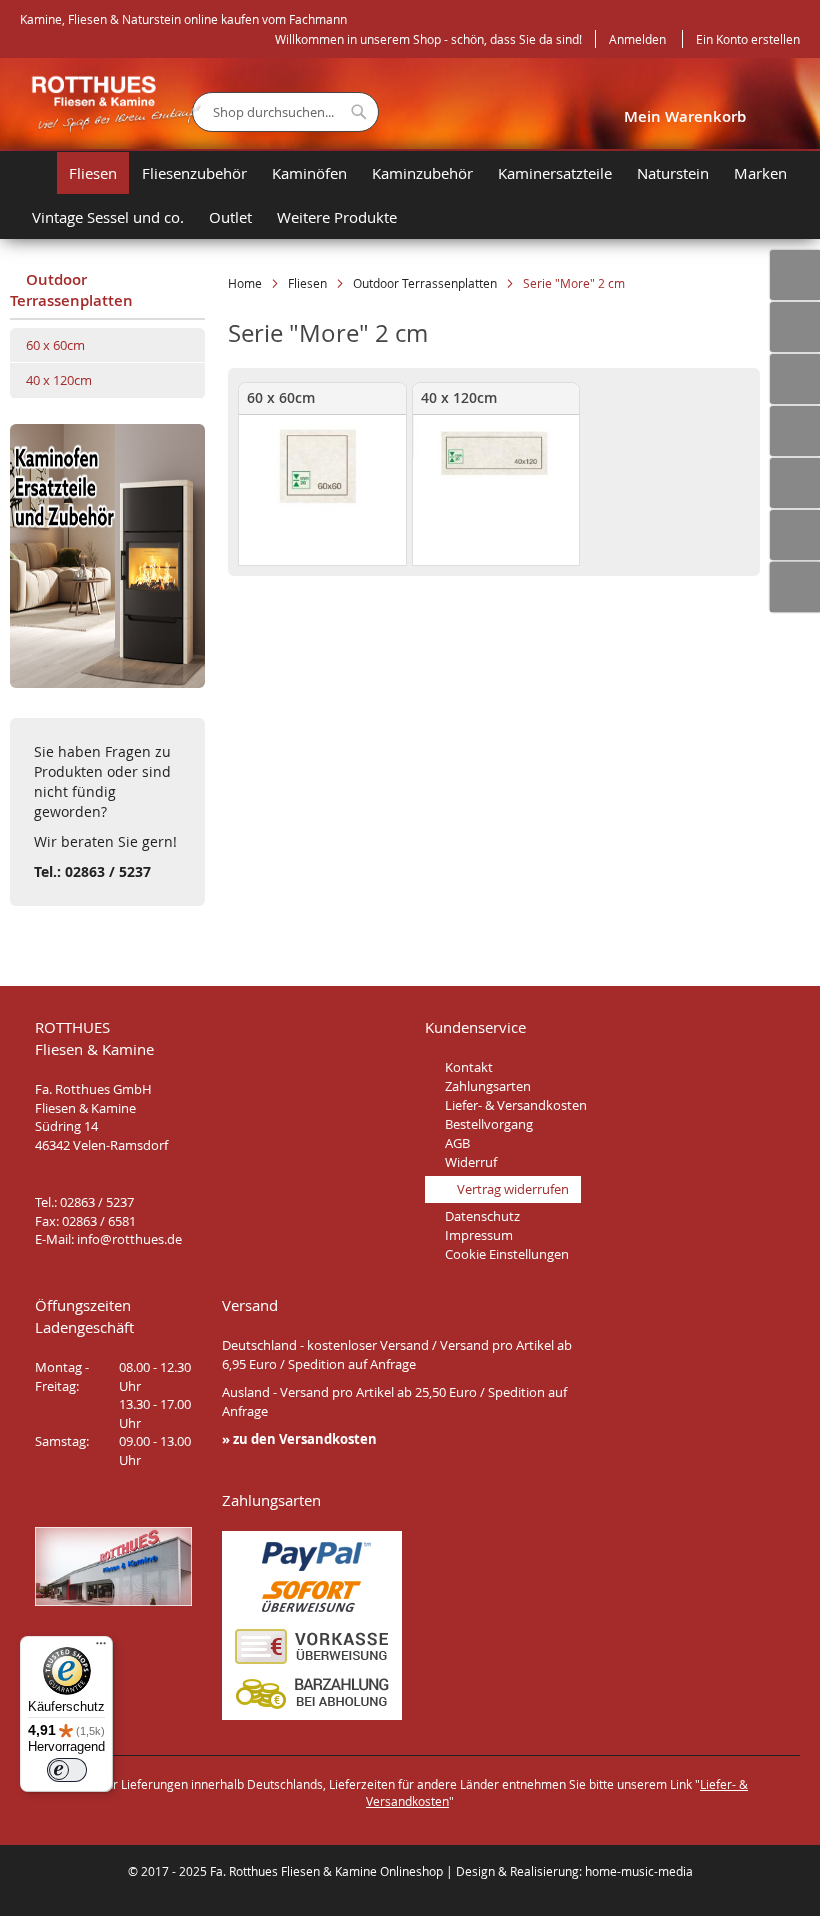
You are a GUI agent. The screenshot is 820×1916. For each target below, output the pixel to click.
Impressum (479, 1235)
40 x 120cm (59, 380)
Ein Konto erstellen (748, 39)
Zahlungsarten (488, 1086)
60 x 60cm (55, 345)
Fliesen (309, 283)
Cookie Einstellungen (507, 1254)
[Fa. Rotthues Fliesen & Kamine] (106, 104)
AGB (457, 1143)
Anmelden (637, 39)
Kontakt (469, 1067)
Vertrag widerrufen (513, 1189)
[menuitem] (38, 173)
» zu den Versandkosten (299, 1439)
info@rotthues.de (129, 1239)
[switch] (67, 1770)
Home (246, 283)
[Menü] (101, 1648)
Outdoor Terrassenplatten (426, 283)
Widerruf (471, 1162)
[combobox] (285, 112)
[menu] (420, 195)
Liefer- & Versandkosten (516, 1105)
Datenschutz (482, 1216)
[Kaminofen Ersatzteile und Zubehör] (107, 682)
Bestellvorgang (489, 1124)
